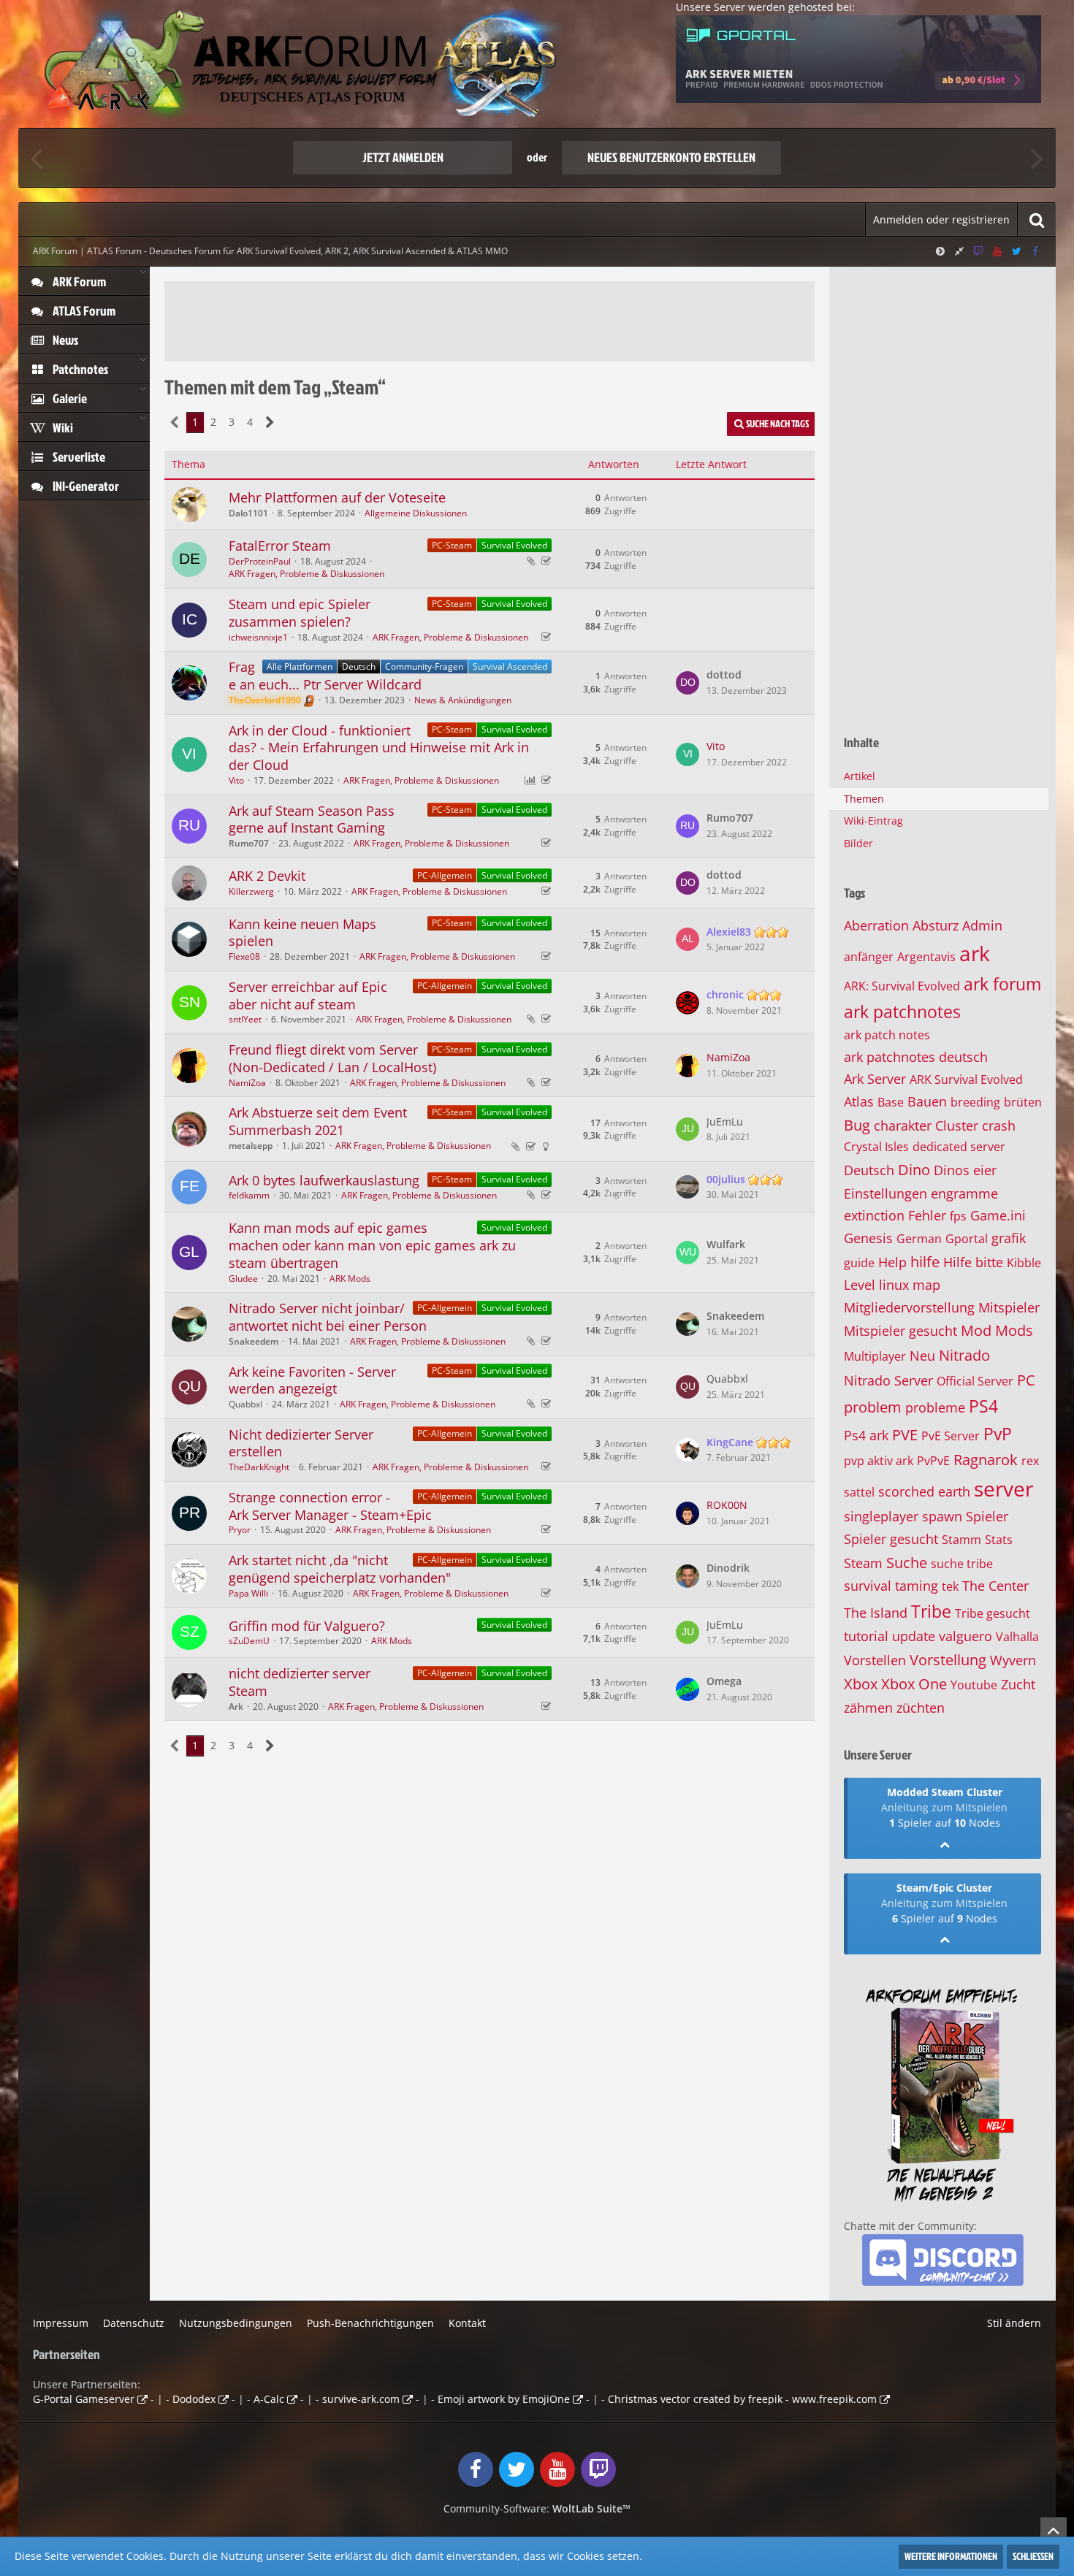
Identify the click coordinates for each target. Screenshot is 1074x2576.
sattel (859, 1492)
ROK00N (727, 1505)
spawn (942, 1516)
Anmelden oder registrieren (941, 219)
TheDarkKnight (259, 1467)
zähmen (868, 1708)
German (919, 1239)
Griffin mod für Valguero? (307, 1626)
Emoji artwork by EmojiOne (504, 2399)
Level (860, 1285)
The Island (876, 1613)
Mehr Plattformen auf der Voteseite (337, 497)
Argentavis (926, 957)
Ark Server (875, 1079)
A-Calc (269, 2399)
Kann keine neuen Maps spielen (302, 933)
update (914, 1636)
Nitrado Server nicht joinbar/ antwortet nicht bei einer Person (328, 1317)
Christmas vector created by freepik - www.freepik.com (742, 2399)
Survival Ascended (510, 666)
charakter (903, 1125)
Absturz (936, 925)
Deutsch (359, 666)
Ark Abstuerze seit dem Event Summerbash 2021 (318, 1121)
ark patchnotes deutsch (916, 1057)
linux (894, 1285)
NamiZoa (247, 1083)
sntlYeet (245, 1019)
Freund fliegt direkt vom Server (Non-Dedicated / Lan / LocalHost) (332, 1058)
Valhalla (1017, 1637)
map (926, 1285)
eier (985, 1170)
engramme (964, 1193)
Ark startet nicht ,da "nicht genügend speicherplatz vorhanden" (340, 1569)
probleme (935, 1407)
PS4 (983, 1406)
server (1003, 1488)
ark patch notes (887, 1035)
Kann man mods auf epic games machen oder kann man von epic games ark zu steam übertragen (372, 1245)
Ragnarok (986, 1460)
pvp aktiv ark (879, 1461)
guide (859, 1263)
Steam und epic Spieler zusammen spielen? (300, 613)
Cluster (957, 1125)
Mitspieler (1009, 1307)
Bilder (858, 843)
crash (999, 1125)
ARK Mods (350, 1279)
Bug (857, 1125)
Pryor (240, 1530)
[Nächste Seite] (270, 423)
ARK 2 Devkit (267, 876)
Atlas (859, 1101)
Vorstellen (875, 1660)
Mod (976, 1330)
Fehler (927, 1215)
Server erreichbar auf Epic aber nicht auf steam (308, 995)
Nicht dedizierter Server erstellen (301, 1443)
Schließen (1033, 2556)
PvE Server (951, 1436)
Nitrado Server (888, 1380)
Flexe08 (244, 956)
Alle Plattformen (300, 666)
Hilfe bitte (973, 1262)
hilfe (925, 1262)
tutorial (866, 1636)
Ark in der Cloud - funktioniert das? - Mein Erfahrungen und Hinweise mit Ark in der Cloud (379, 748)
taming (917, 1586)
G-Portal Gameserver (84, 2399)
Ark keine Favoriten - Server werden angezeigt (312, 1380)
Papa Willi (248, 1593)
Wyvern (1013, 1660)
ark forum (1002, 984)
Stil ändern (1014, 2323)
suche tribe (962, 1564)
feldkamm (249, 1195)
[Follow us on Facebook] (1035, 251)
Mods (1014, 1330)
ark (975, 953)
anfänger (869, 957)
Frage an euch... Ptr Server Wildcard (325, 676)
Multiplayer (875, 1356)
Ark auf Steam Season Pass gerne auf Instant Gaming (312, 819)
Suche (907, 1563)
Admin (982, 925)
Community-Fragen (424, 666)
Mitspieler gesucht (900, 1331)
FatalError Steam (280, 546)
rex (1030, 1461)
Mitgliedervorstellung (909, 1307)
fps (958, 1216)
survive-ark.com (361, 2399)
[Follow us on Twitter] (1016, 251)
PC (1026, 1380)
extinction (874, 1215)
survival (868, 1586)
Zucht (1018, 1684)
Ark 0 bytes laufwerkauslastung (324, 1180)
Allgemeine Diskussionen (416, 513)
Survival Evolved (514, 545)
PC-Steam (452, 545)
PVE (905, 1435)
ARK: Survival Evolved (902, 986)
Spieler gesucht (891, 1539)
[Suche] (1037, 219)
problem (873, 1407)
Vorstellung (948, 1660)
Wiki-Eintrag (873, 821)
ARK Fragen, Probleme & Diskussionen (306, 574)
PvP (998, 1434)
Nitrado (964, 1355)
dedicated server (959, 1147)
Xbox (861, 1684)
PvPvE (933, 1461)
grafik (1009, 1238)
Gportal (967, 1239)
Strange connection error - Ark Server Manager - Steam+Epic (330, 1506)
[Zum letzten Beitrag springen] (688, 683)
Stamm (961, 1540)
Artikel (860, 776)
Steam (863, 1563)
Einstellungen (886, 1193)
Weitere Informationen (951, 2556)
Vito (236, 780)
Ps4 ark (866, 1435)
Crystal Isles (876, 1147)
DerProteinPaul (260, 561)
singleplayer (881, 1516)
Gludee (243, 1279)
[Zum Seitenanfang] (1054, 2530)
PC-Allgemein (445, 875)
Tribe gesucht (993, 1613)
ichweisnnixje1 (258, 637)
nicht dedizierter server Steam (300, 1682)
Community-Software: (537, 2508)
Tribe (931, 1611)
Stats (999, 1540)
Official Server (975, 1381)
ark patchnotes (902, 1012)
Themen (864, 799)
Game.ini (998, 1215)
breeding (975, 1102)
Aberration (876, 925)
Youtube (974, 1685)
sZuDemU (249, 1641)
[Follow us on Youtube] (997, 251)
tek (950, 1586)
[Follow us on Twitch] (978, 251)
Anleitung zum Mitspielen (944, 1807)
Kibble (1024, 1263)
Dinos (952, 1170)
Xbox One (914, 1684)
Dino (914, 1170)
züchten (921, 1708)
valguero (966, 1636)
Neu (922, 1356)
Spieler (987, 1516)
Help (892, 1262)
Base (891, 1102)
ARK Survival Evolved (966, 1079)
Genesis (868, 1238)
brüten (1023, 1102)
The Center (995, 1586)
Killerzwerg (251, 891)
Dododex (194, 2399)
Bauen (927, 1101)
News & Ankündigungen (463, 700)
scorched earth (924, 1491)
